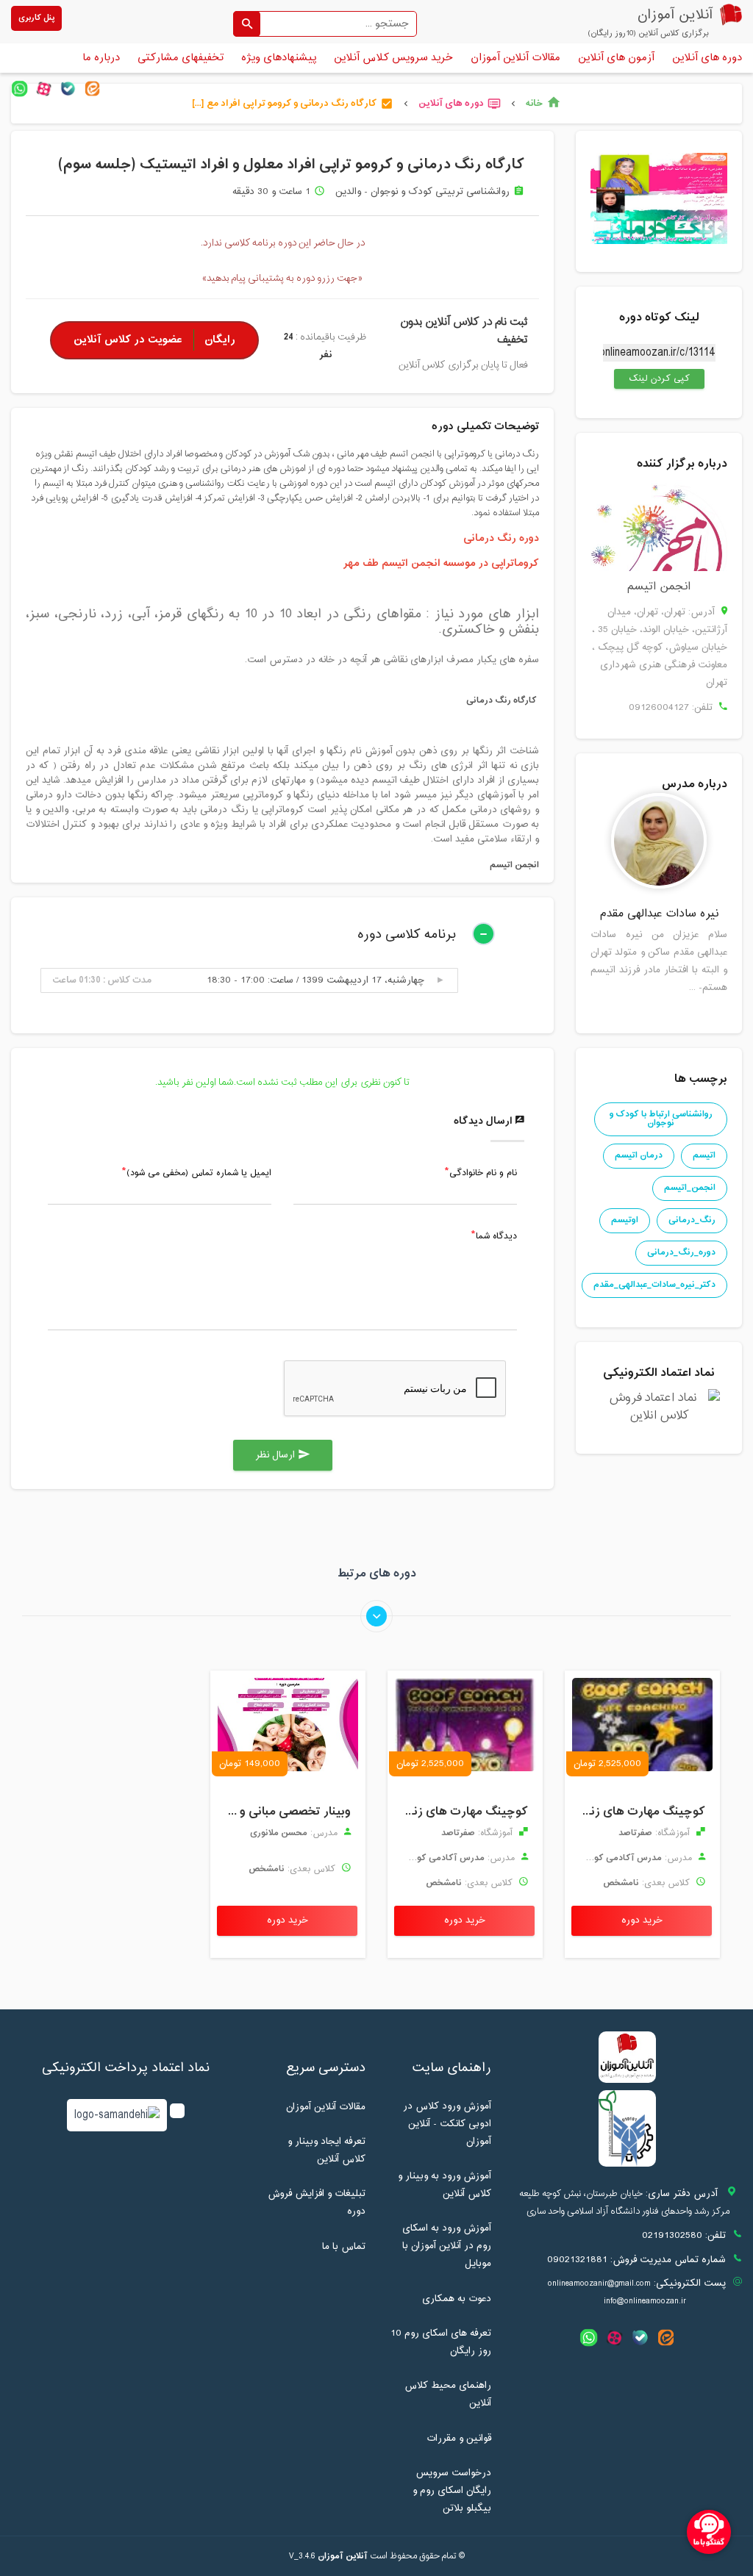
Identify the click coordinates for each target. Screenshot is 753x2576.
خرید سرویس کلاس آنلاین (393, 58)
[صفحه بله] (68, 89)
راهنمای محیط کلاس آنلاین (448, 2394)
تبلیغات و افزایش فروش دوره (317, 2203)
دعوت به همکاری (457, 2299)
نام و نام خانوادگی (483, 1174)
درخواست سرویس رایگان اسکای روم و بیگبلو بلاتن (452, 2491)
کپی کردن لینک (652, 378)
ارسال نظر (283, 1455)
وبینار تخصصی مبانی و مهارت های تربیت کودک (284, 1812)
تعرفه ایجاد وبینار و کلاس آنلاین (326, 2150)
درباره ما (101, 58)
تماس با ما (344, 2247)
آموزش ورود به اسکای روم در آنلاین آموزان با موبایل (447, 2246)
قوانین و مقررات (459, 2439)
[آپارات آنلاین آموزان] (44, 89)
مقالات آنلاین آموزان (515, 58)
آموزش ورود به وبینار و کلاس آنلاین (445, 2185)
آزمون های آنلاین (616, 58)
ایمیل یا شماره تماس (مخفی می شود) (199, 1174)
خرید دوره (642, 1920)
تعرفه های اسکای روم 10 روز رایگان (441, 2342)
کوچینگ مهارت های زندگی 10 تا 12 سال (461, 1812)
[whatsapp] (19, 89)
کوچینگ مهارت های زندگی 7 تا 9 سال (639, 1812)
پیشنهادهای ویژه (279, 58)
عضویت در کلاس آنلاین (154, 340)
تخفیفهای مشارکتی (181, 58)
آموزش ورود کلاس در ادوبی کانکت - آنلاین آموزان (447, 2124)
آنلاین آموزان (343, 2556)
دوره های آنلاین (707, 58)
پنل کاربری (36, 18)
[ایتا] (92, 89)
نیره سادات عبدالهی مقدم (659, 914)
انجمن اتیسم (659, 587)
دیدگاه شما (496, 1237)
